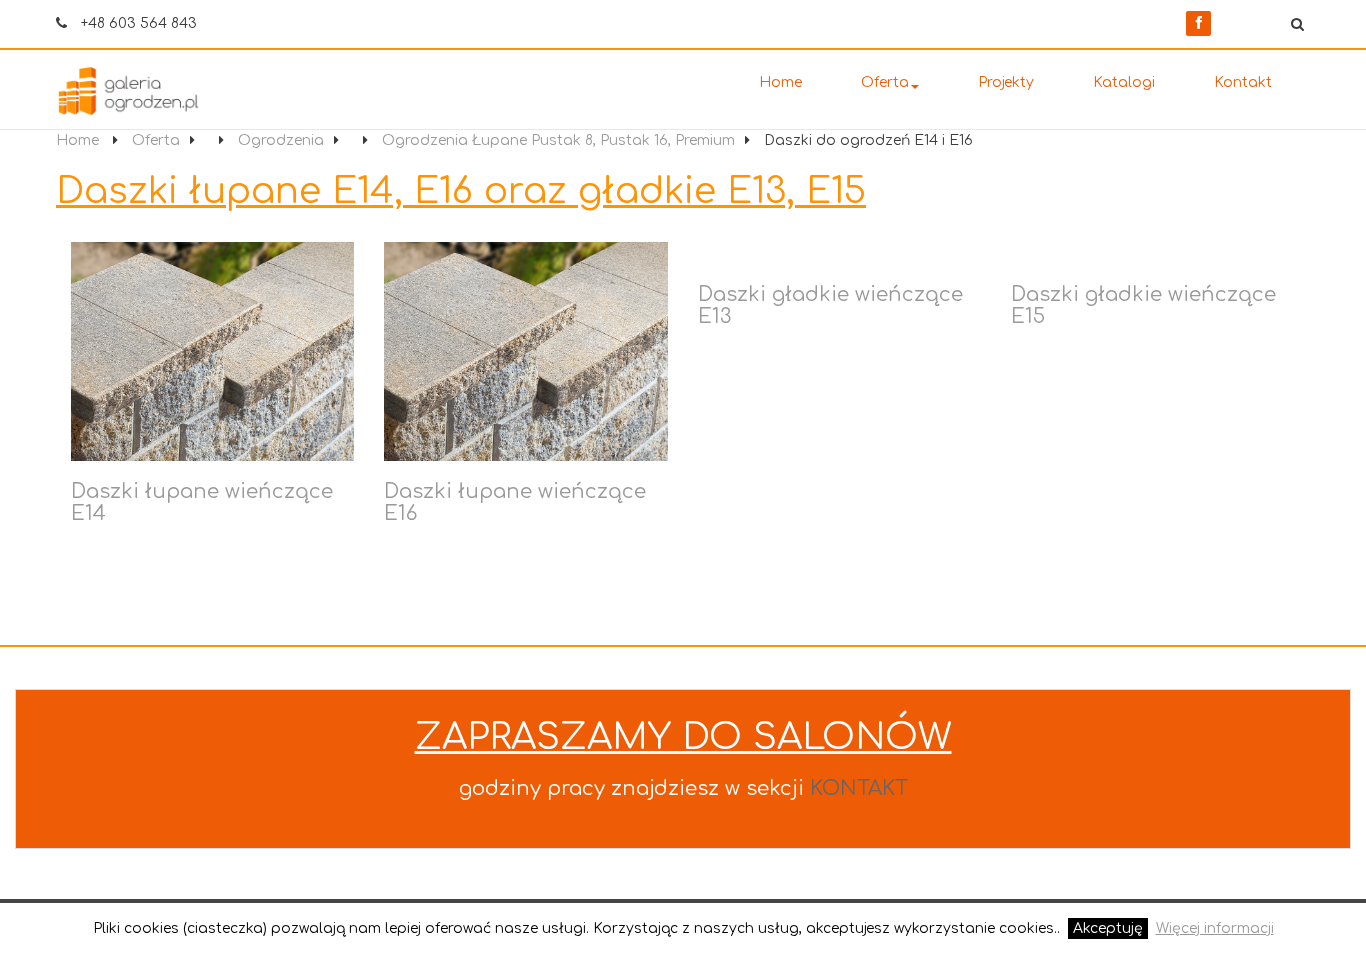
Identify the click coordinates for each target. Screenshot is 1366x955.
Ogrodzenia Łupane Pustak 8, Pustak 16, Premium (558, 140)
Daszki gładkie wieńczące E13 (830, 305)
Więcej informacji (1215, 928)
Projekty (1006, 82)
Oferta (885, 82)
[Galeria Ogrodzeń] (157, 91)
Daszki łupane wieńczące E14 (202, 502)
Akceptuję (1108, 928)
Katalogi (1124, 82)
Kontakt (1243, 82)
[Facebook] (1198, 23)
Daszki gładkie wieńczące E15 (1143, 305)
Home (780, 82)
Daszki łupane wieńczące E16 (515, 502)
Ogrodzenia (281, 140)
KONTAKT (859, 788)
